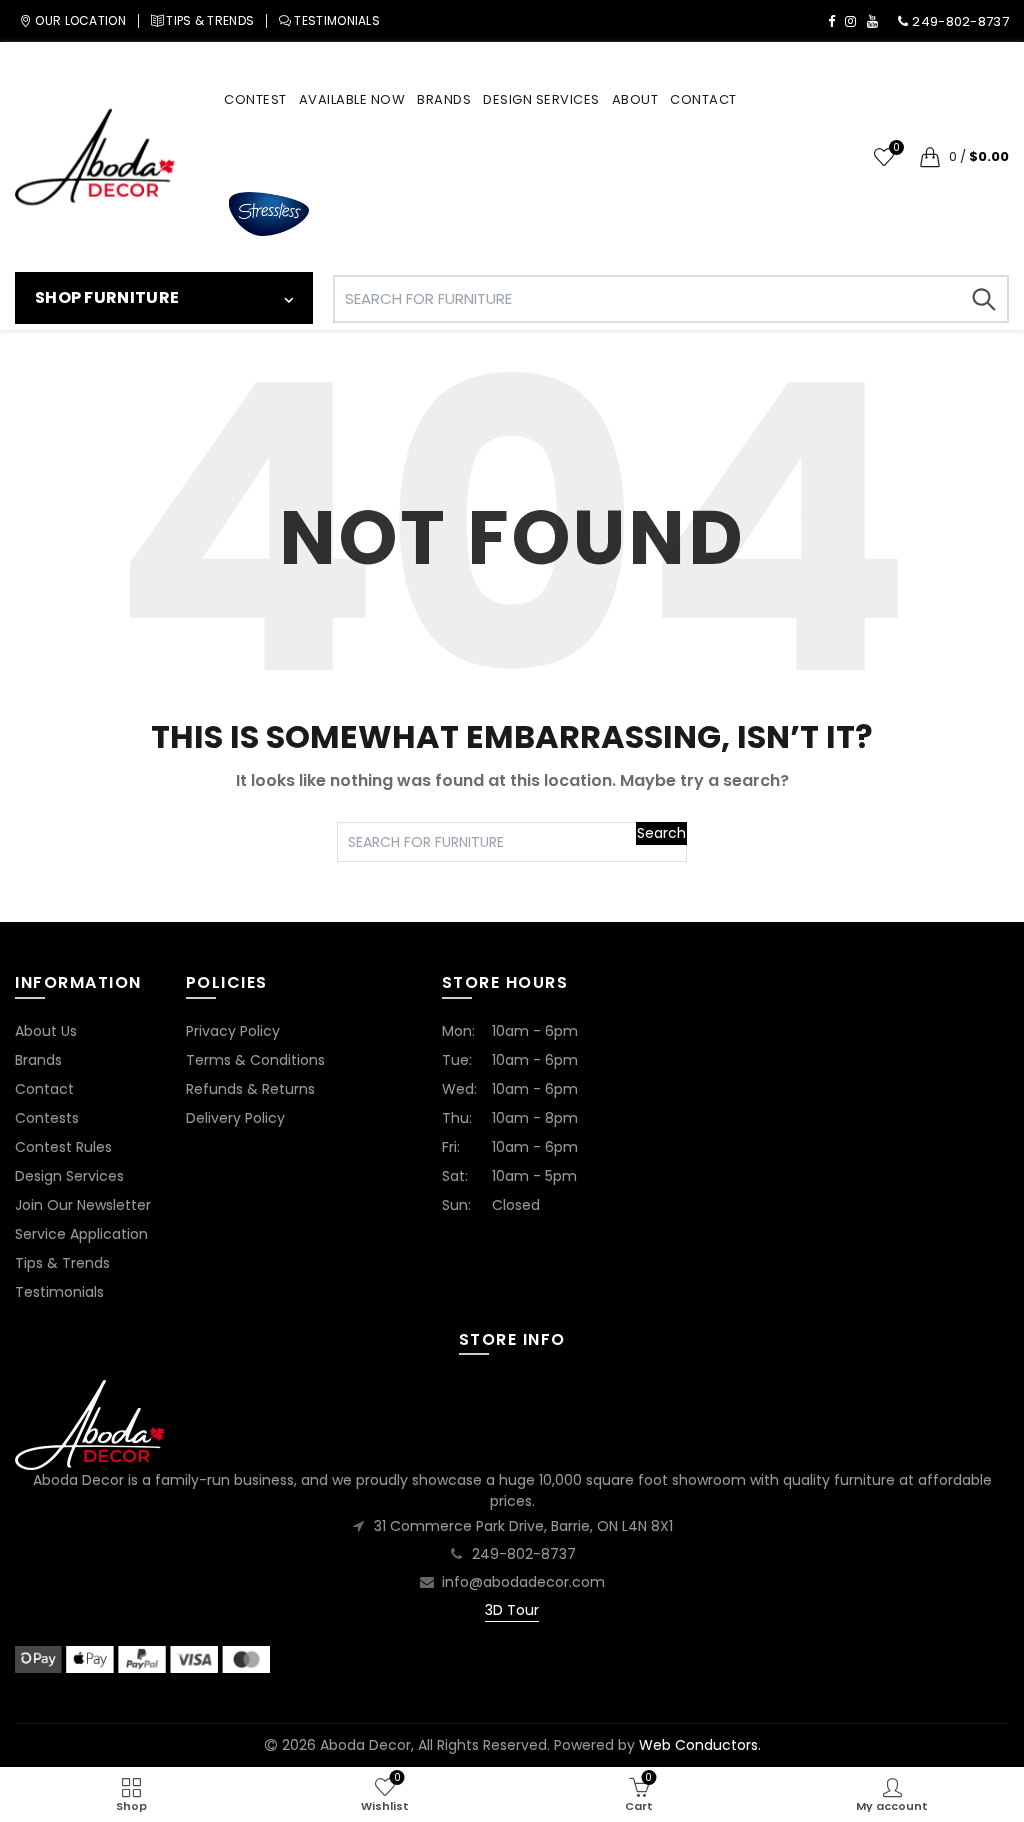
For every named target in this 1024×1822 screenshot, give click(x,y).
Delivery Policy (235, 1118)
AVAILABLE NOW (352, 99)
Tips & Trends (62, 1263)
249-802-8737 (524, 1554)
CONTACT (703, 99)
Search (984, 299)
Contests (47, 1118)
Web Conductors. (700, 1745)
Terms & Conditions (255, 1060)
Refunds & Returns (250, 1089)
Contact (44, 1089)
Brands (38, 1060)
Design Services (69, 1176)
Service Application (81, 1234)
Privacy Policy (233, 1031)
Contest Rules (63, 1147)
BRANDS (444, 99)
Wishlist (896, 148)
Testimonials (59, 1292)
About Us (46, 1031)
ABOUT (635, 99)
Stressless (268, 214)
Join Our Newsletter (83, 1205)
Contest (255, 99)
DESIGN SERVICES (541, 99)
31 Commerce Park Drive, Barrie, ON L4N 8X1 (523, 1526)
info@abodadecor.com (523, 1582)
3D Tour (512, 1610)
